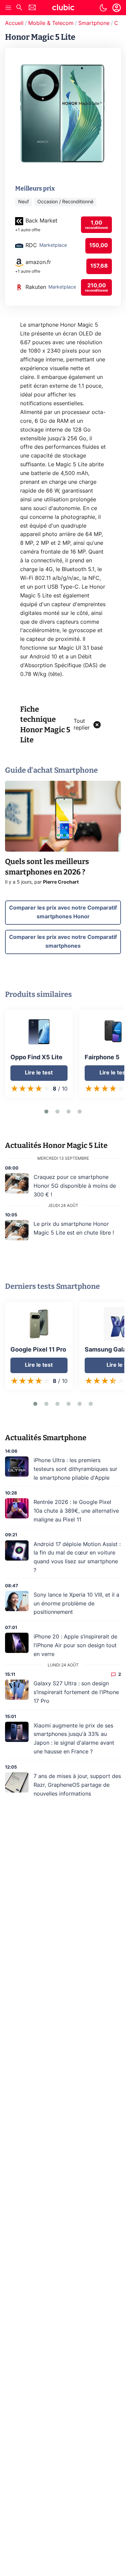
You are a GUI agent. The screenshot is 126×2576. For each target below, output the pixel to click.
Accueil (14, 23)
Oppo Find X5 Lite (36, 1058)
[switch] (103, 8)
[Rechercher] (19, 8)
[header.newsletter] (32, 8)
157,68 (99, 266)
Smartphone (94, 23)
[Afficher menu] (8, 8)
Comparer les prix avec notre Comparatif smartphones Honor (63, 912)
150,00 (99, 245)
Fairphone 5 (102, 1058)
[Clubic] (63, 8)
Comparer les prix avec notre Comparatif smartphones (63, 942)
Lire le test (39, 1073)
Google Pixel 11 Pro (38, 1350)
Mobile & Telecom (51, 23)
